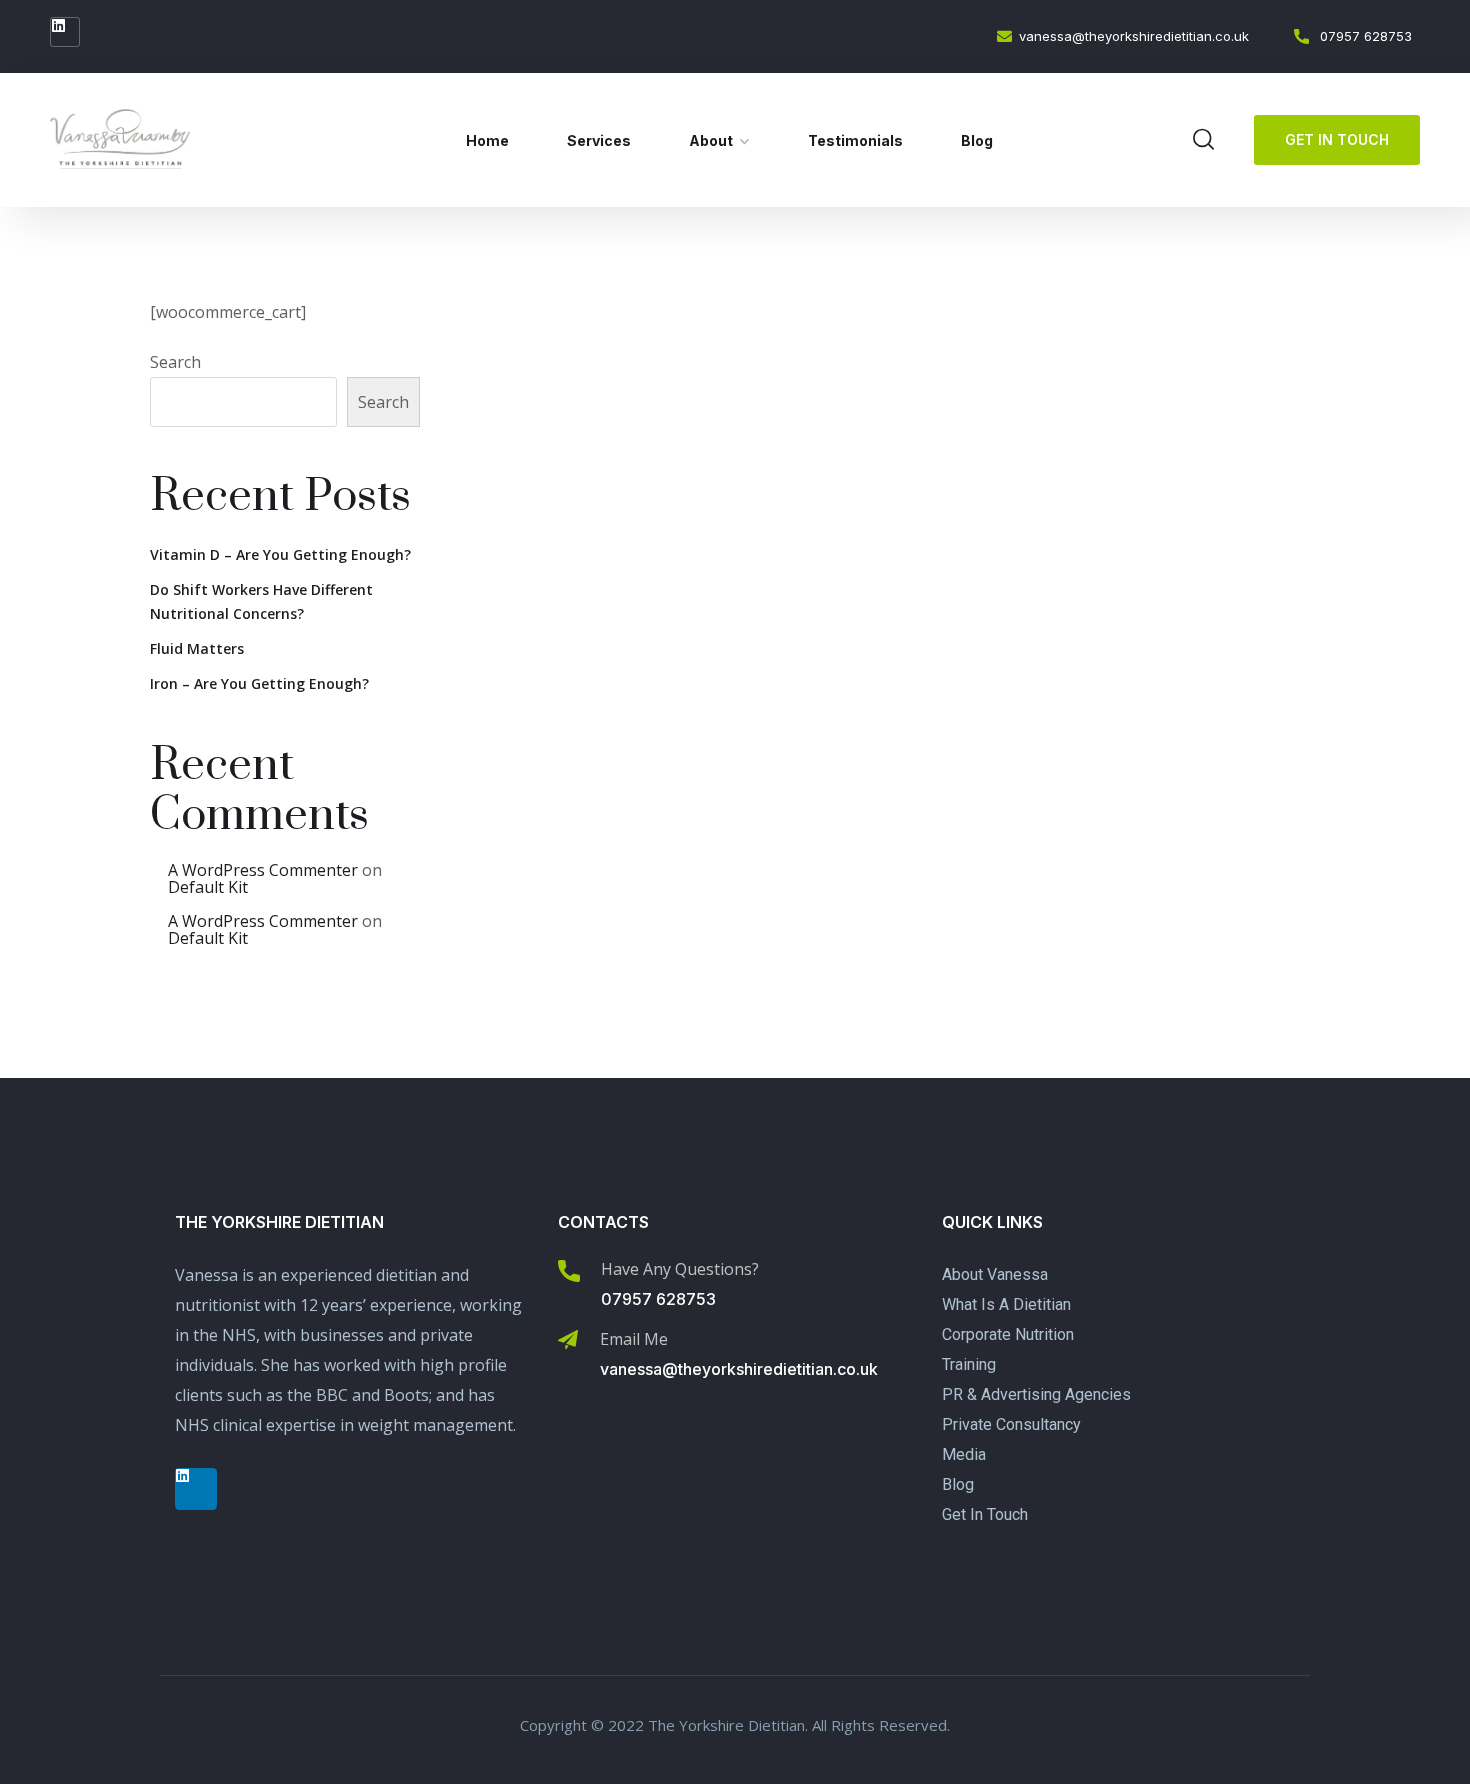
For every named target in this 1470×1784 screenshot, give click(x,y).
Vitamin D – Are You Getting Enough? (280, 554)
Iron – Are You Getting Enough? (259, 683)
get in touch (1337, 139)
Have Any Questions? (680, 1269)
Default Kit (208, 887)
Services (599, 140)
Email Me (634, 1339)
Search (175, 362)
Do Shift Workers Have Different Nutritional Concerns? (261, 601)
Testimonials (855, 140)
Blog (977, 140)
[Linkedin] (65, 32)
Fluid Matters (197, 648)
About (711, 140)
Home (487, 140)
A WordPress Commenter (263, 870)
